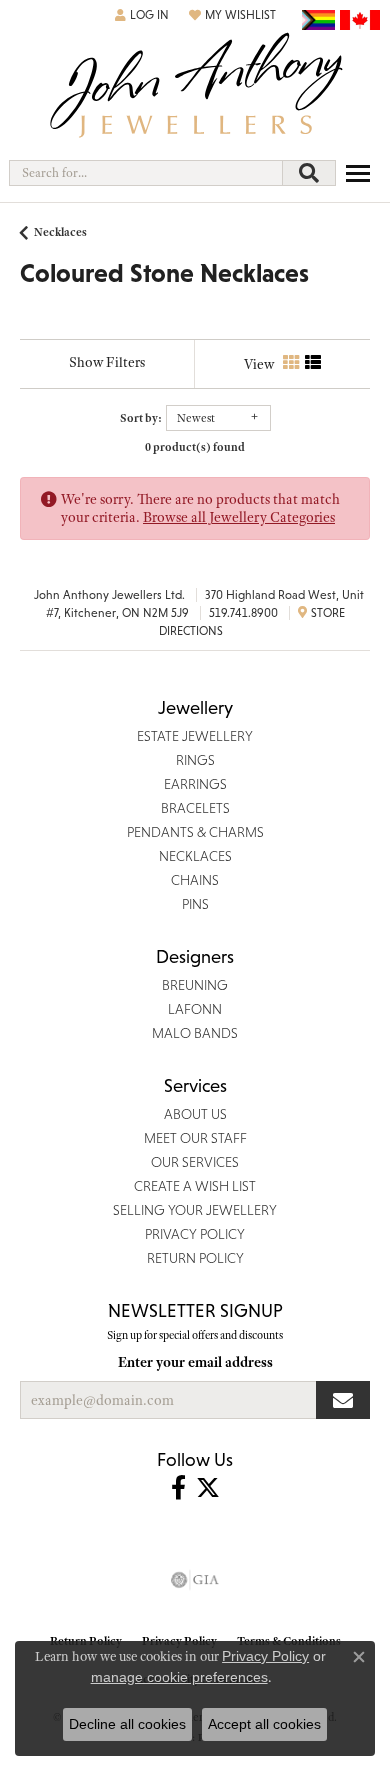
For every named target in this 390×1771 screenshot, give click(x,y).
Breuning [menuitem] (195, 985)
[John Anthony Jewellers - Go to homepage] (195, 87)
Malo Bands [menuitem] (195, 1033)
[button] (142, 15)
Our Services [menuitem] (195, 1162)
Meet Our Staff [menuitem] (195, 1138)
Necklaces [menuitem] (195, 856)
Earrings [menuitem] (195, 784)
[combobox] (146, 173)
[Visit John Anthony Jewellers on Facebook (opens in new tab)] (178, 1488)
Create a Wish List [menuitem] (195, 1186)
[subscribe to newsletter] (343, 1400)
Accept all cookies (264, 1724)
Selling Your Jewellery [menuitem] (195, 1210)
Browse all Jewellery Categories (239, 517)
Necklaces (60, 232)
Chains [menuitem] (195, 880)
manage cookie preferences (179, 1677)
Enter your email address (195, 1362)
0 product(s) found (195, 447)
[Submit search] (309, 173)
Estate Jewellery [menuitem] (195, 736)
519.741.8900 (243, 613)
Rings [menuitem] (195, 760)
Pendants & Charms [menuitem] (195, 832)
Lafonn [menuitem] (195, 1009)
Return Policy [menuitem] (195, 1258)
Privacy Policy (265, 1656)
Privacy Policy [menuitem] (195, 1234)
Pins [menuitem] (195, 904)
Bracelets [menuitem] (195, 808)
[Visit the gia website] (195, 1580)
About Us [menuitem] (195, 1114)
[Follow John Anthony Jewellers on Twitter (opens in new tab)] (208, 1488)
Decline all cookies (127, 1724)
